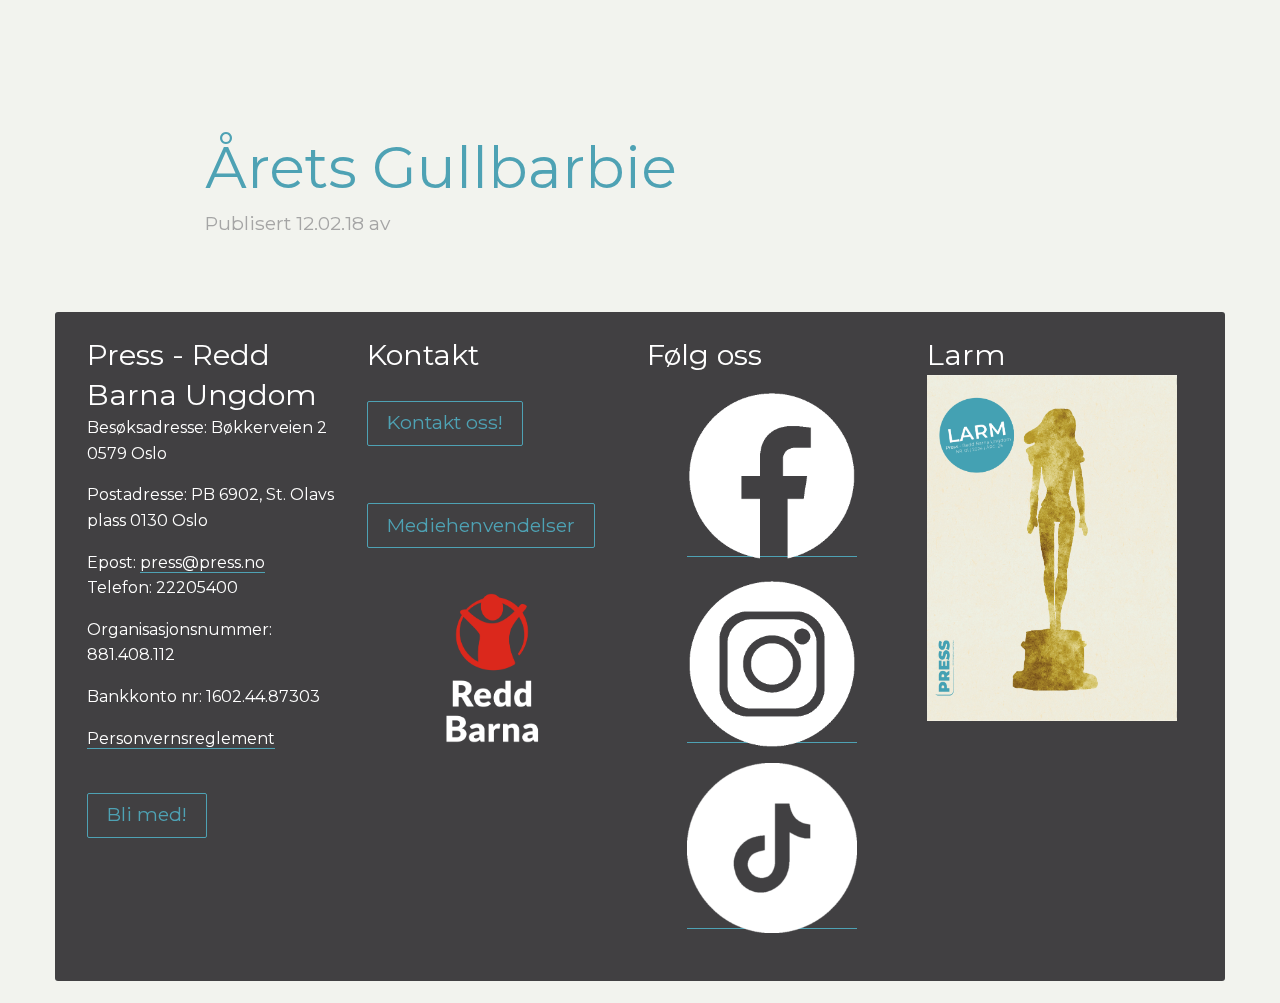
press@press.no (202, 562)
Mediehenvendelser (481, 525)
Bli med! (147, 814)
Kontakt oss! (445, 422)
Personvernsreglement (181, 738)
